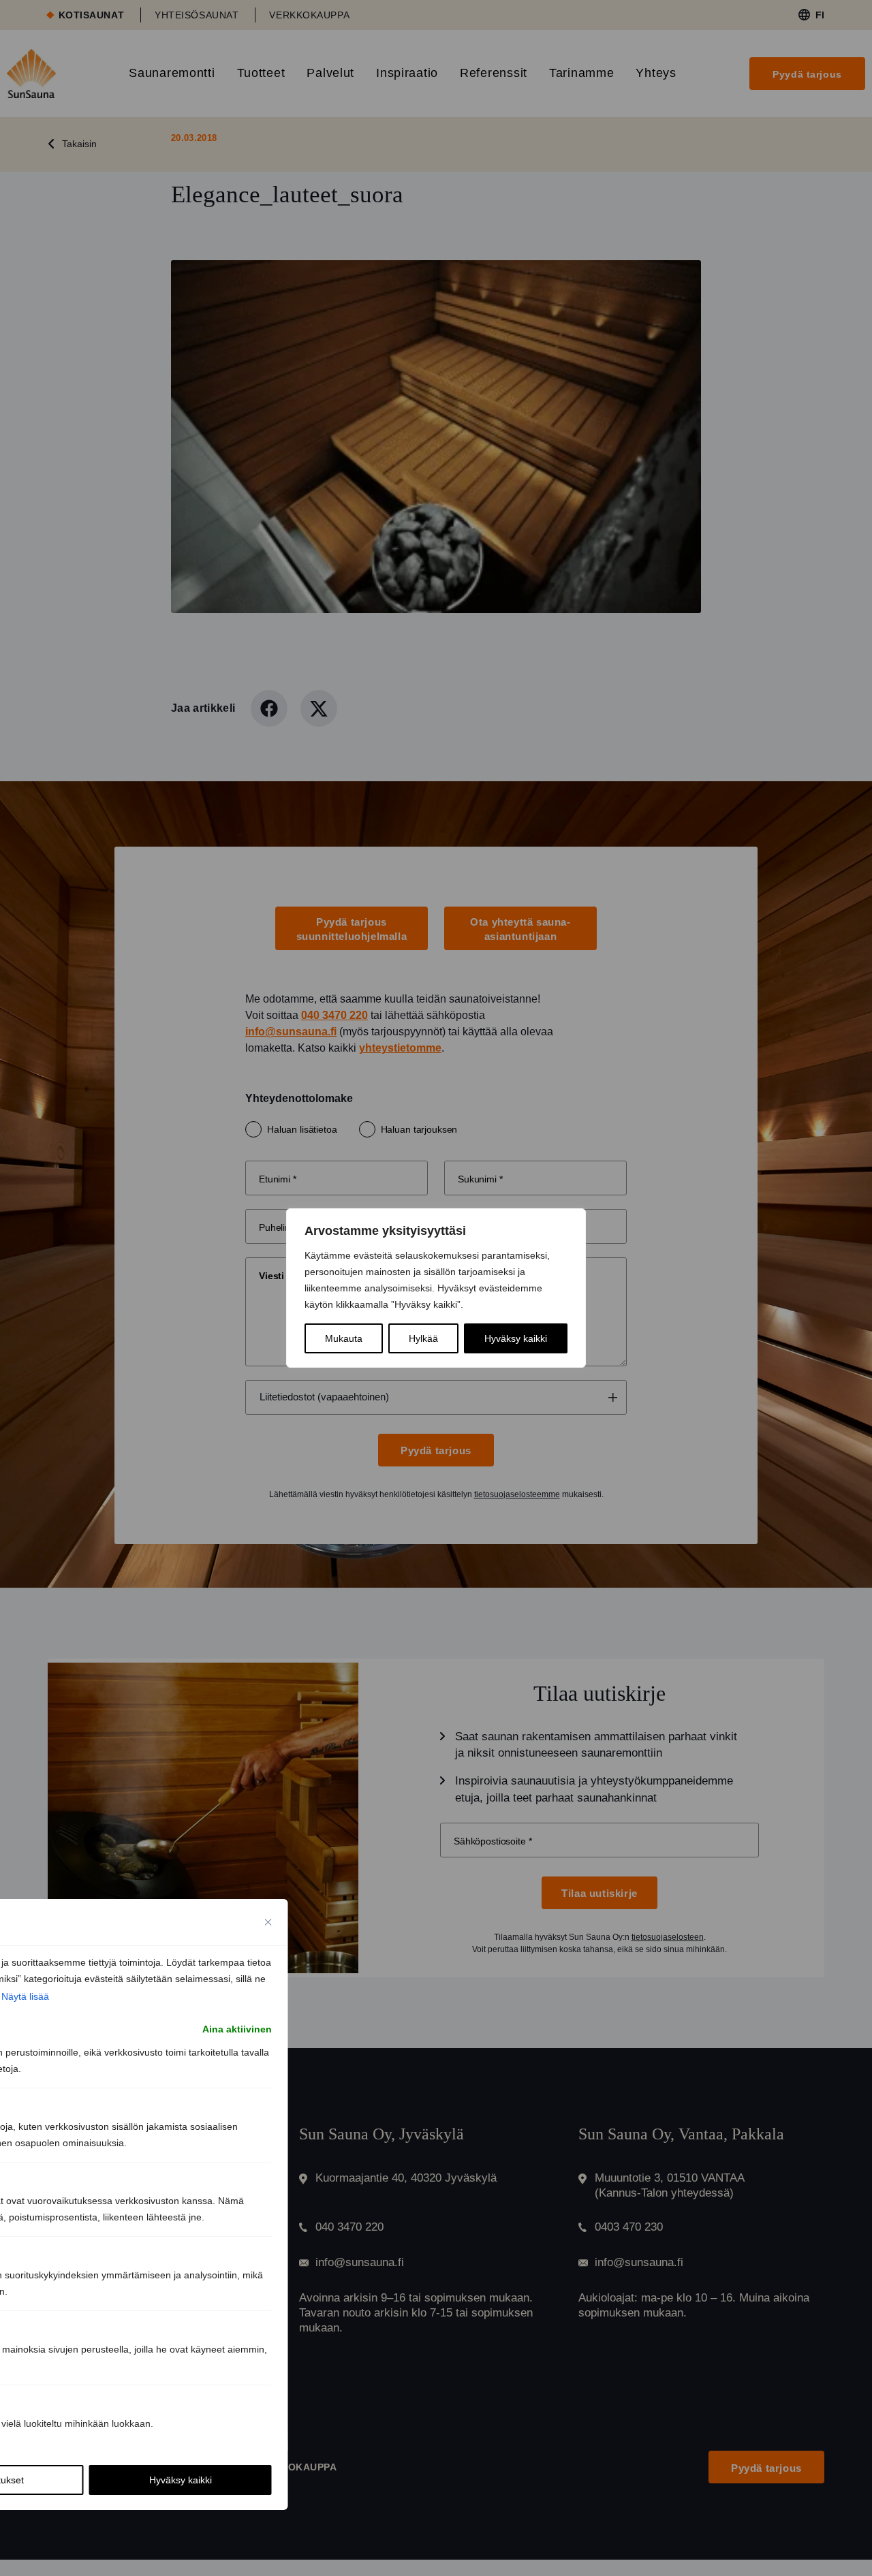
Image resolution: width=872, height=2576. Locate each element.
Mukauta (344, 1338)
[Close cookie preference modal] (268, 1922)
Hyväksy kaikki (516, 1338)
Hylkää (423, 1338)
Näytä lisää (25, 1996)
